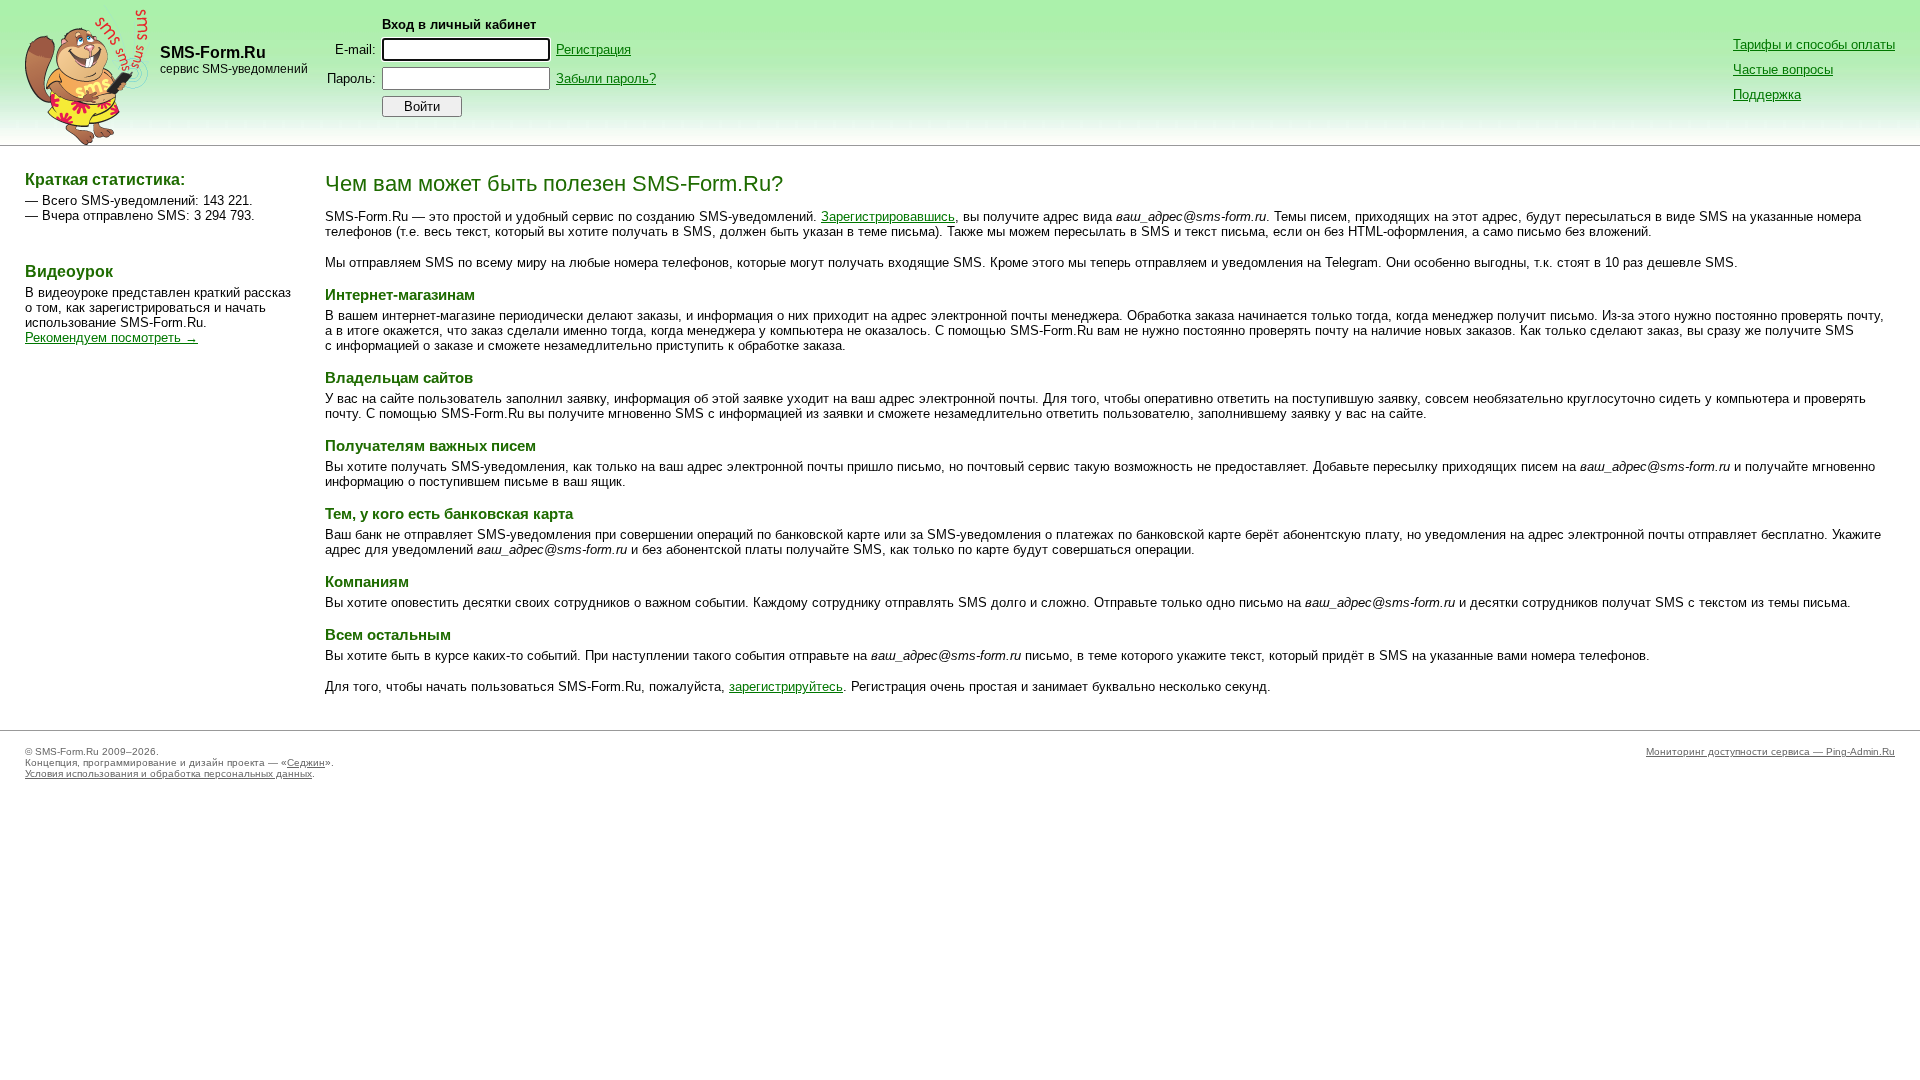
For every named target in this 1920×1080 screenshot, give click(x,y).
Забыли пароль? (606, 78)
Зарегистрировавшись (888, 216)
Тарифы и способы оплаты (1814, 44)
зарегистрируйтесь (786, 686)
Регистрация (593, 49)
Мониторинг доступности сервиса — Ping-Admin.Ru (1770, 751)
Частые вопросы (1783, 69)
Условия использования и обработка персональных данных (168, 773)
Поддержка (1767, 94)
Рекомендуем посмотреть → (111, 337)
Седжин (306, 762)
